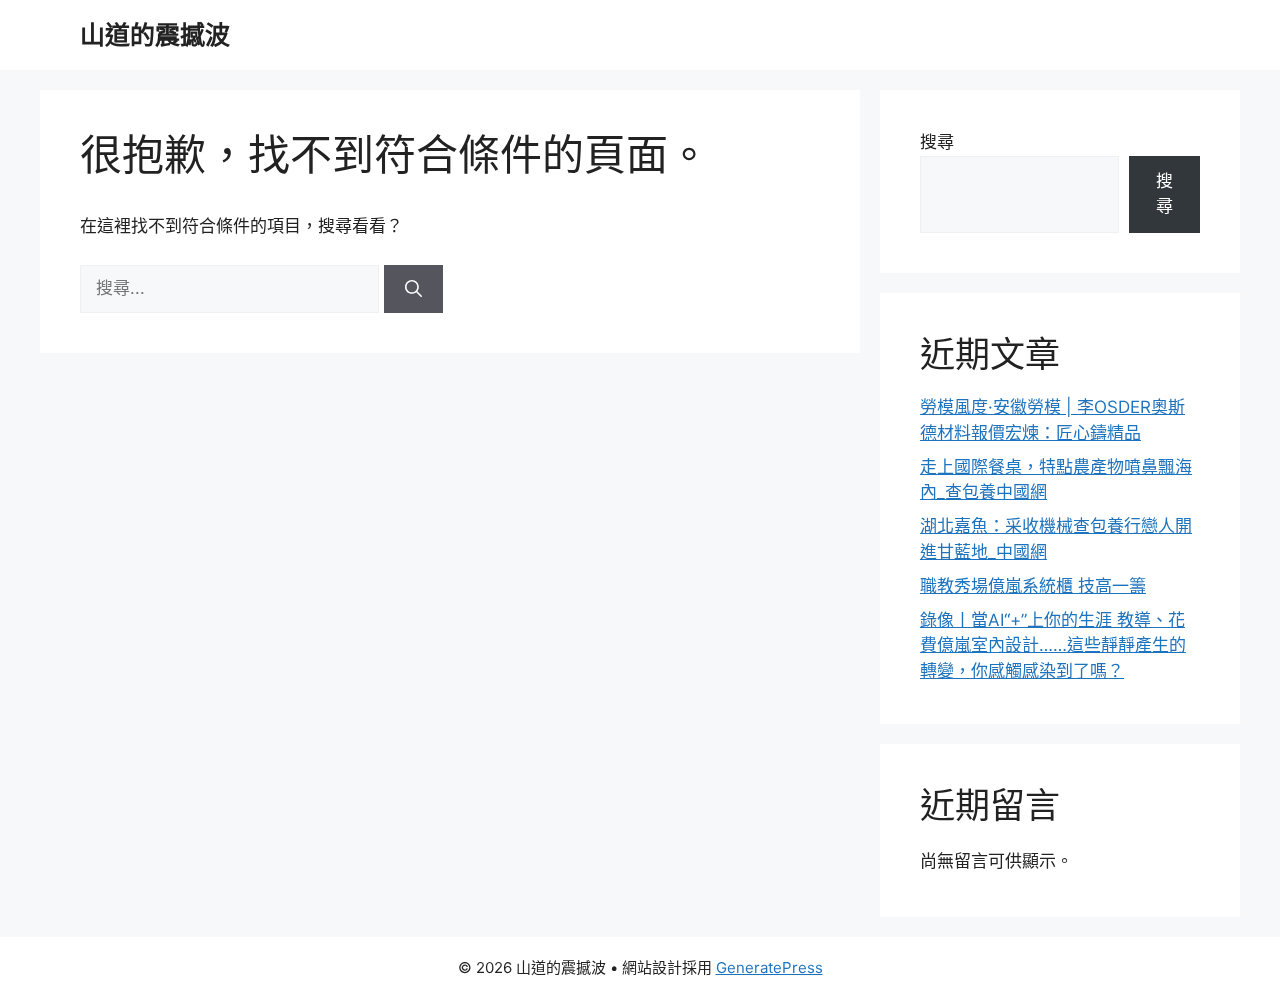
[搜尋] (413, 289)
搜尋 (937, 142)
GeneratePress (769, 967)
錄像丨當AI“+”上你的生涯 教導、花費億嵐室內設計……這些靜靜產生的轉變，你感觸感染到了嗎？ (1053, 645)
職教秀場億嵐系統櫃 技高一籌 (1033, 586)
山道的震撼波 (155, 35)
